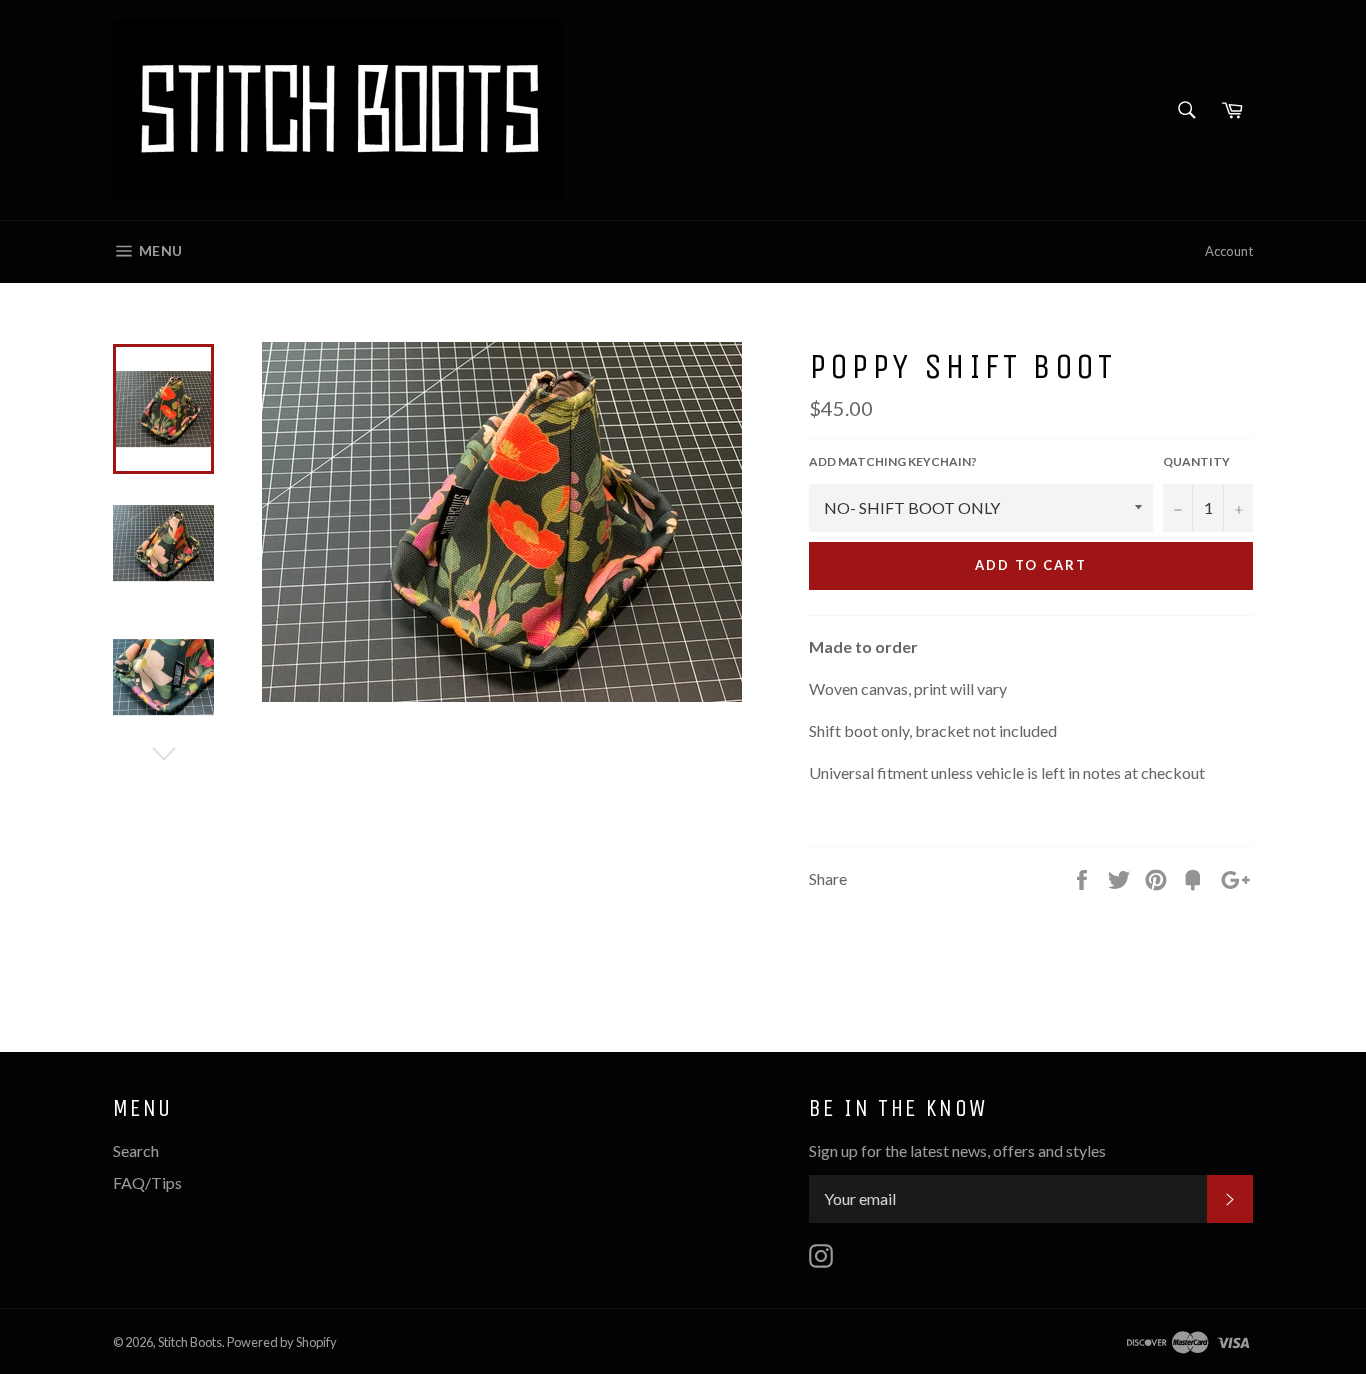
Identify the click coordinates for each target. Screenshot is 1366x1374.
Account (1229, 251)
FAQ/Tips (147, 1182)
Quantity (1196, 461)
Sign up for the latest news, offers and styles (957, 1150)
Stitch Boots (190, 1342)
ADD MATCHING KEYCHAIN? (893, 461)
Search (136, 1150)
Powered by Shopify (282, 1342)
